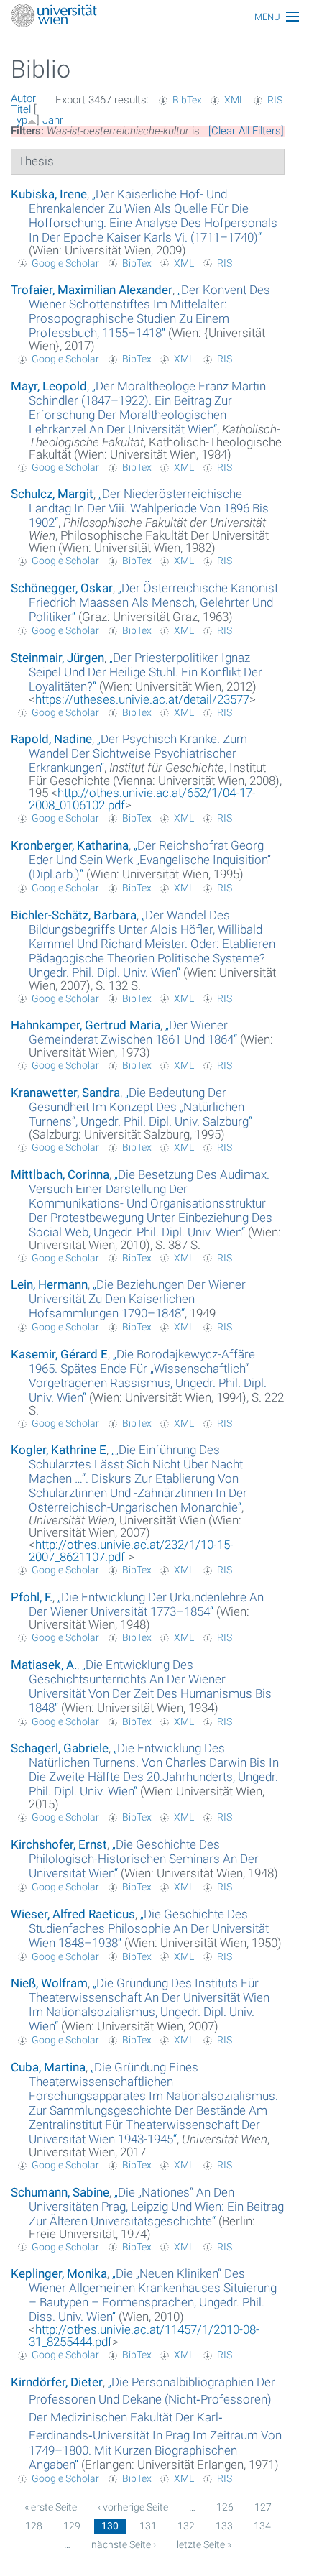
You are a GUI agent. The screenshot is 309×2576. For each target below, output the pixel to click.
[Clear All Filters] (246, 131)
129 (72, 2526)
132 (186, 2526)
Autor (23, 98)
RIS (275, 100)
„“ (153, 216)
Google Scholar (65, 263)
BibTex (187, 100)
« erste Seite (51, 2507)
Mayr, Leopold (49, 386)
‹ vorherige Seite (133, 2507)
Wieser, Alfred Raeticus (73, 1914)
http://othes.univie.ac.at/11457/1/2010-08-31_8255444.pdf (144, 2336)
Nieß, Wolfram (49, 1983)
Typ (19, 120)
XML (234, 100)
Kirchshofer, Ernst (59, 1844)
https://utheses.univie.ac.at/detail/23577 (142, 699)
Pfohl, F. (32, 1597)
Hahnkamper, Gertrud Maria (86, 1025)
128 (34, 2526)
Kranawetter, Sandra (65, 1092)
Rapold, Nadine (51, 739)
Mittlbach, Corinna (60, 1174)
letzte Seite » (204, 2544)
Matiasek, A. (44, 1665)
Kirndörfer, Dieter (57, 2382)
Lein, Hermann (49, 1284)
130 (110, 2526)
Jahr (53, 120)
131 (148, 2526)
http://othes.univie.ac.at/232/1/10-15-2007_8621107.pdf (131, 1551)
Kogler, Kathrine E (59, 1450)
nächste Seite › (124, 2544)
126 (225, 2507)
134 (262, 2526)
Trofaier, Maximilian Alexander (92, 290)
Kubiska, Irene (49, 194)
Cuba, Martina (48, 2067)
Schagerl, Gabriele (60, 1748)
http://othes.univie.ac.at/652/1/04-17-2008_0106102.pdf (142, 799)
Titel (21, 109)
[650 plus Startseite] (154, 17)
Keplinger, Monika (59, 2273)
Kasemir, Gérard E (59, 1354)
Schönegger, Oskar (62, 588)
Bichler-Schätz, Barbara (74, 915)
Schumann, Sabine (60, 2192)
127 (263, 2507)
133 (224, 2526)
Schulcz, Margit (52, 494)
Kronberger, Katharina (70, 845)
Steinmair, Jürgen (57, 658)
